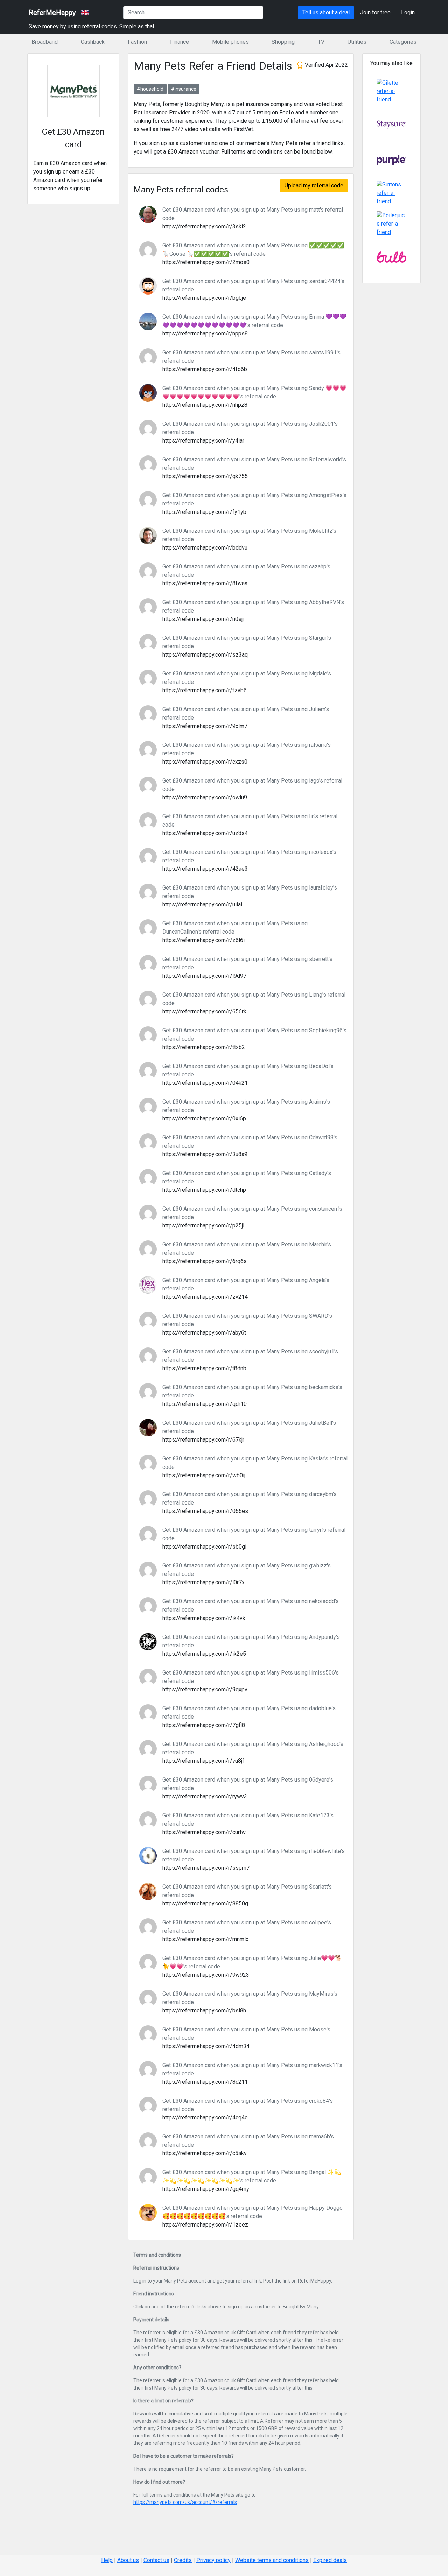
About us (128, 2560)
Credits (183, 2560)
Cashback (93, 42)
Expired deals (330, 2560)
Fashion (137, 42)
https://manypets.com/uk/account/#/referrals (185, 2502)
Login (408, 12)
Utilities (357, 42)
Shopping (283, 42)
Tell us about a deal (326, 12)
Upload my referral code (314, 186)
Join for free (375, 12)
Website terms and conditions (272, 2560)
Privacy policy (213, 2560)
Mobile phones (230, 42)
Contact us (156, 2560)
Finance (180, 42)
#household (150, 89)
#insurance (184, 89)
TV (321, 42)
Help (107, 2560)
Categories (403, 42)
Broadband (45, 42)
